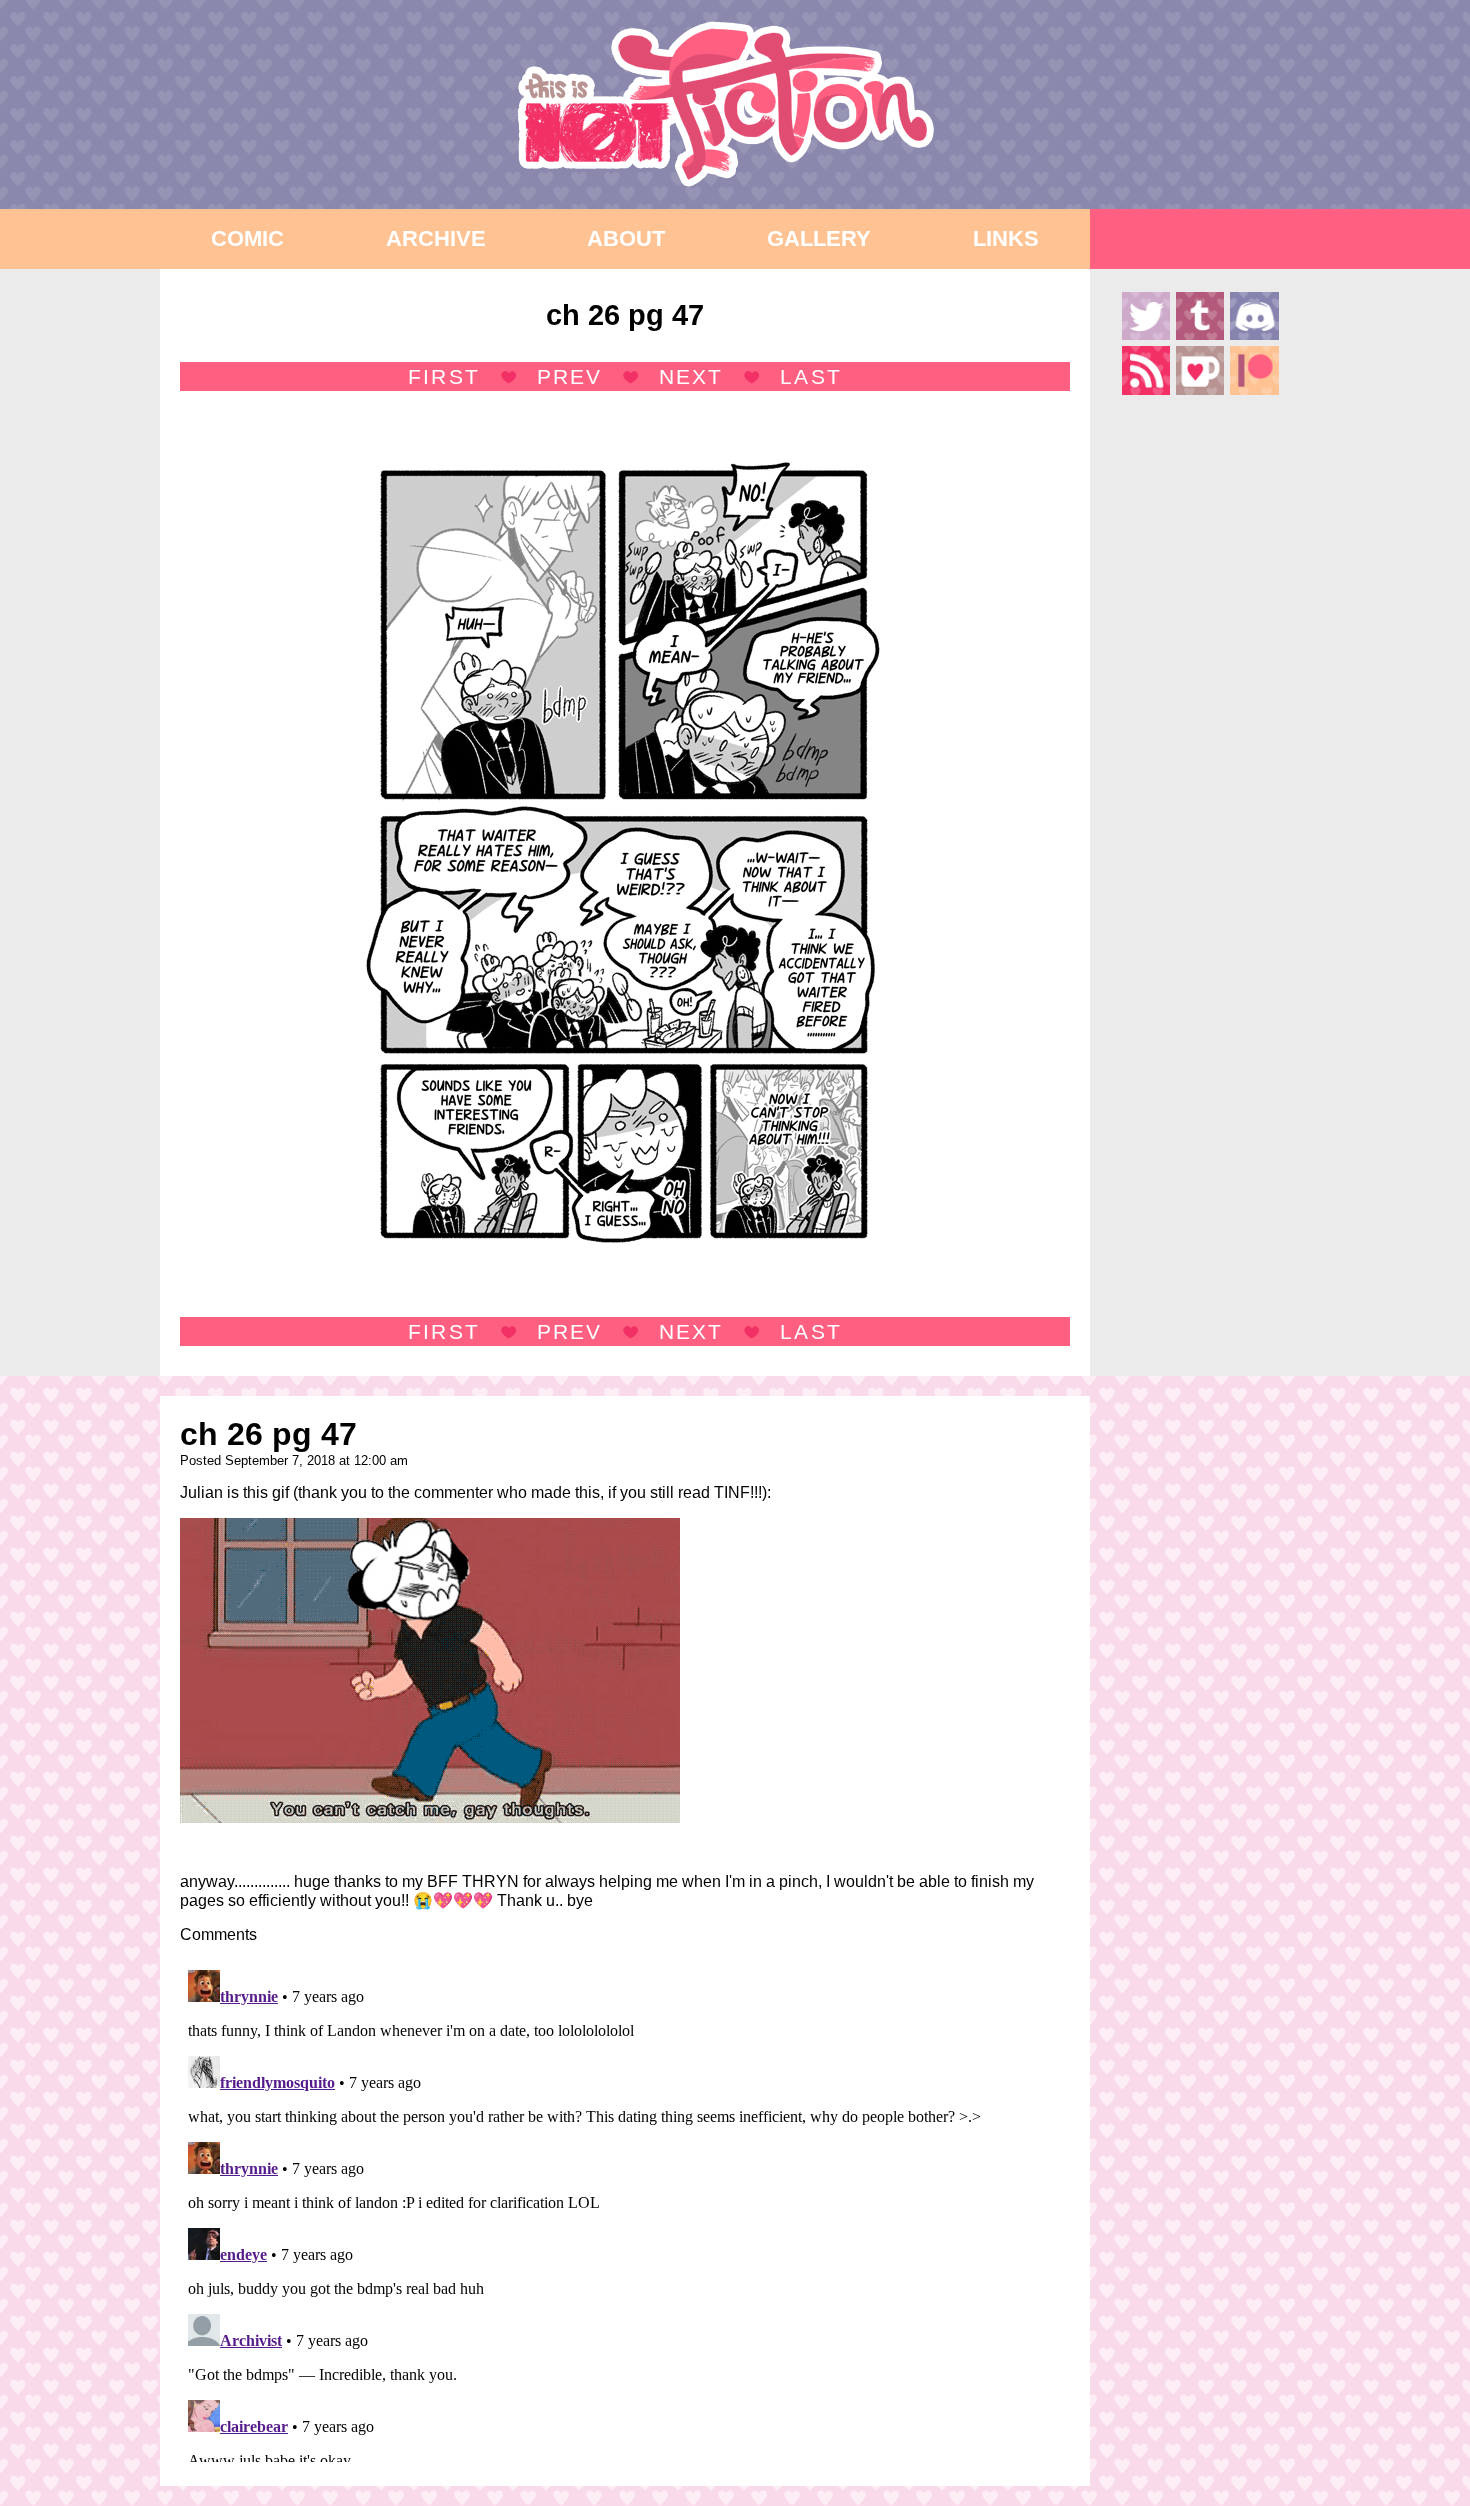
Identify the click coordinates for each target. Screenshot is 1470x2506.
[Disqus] (625, 2212)
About (626, 238)
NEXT (691, 376)
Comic (247, 238)
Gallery (819, 238)
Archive (436, 238)
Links (1006, 238)
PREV (569, 376)
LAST (810, 376)
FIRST (443, 376)
